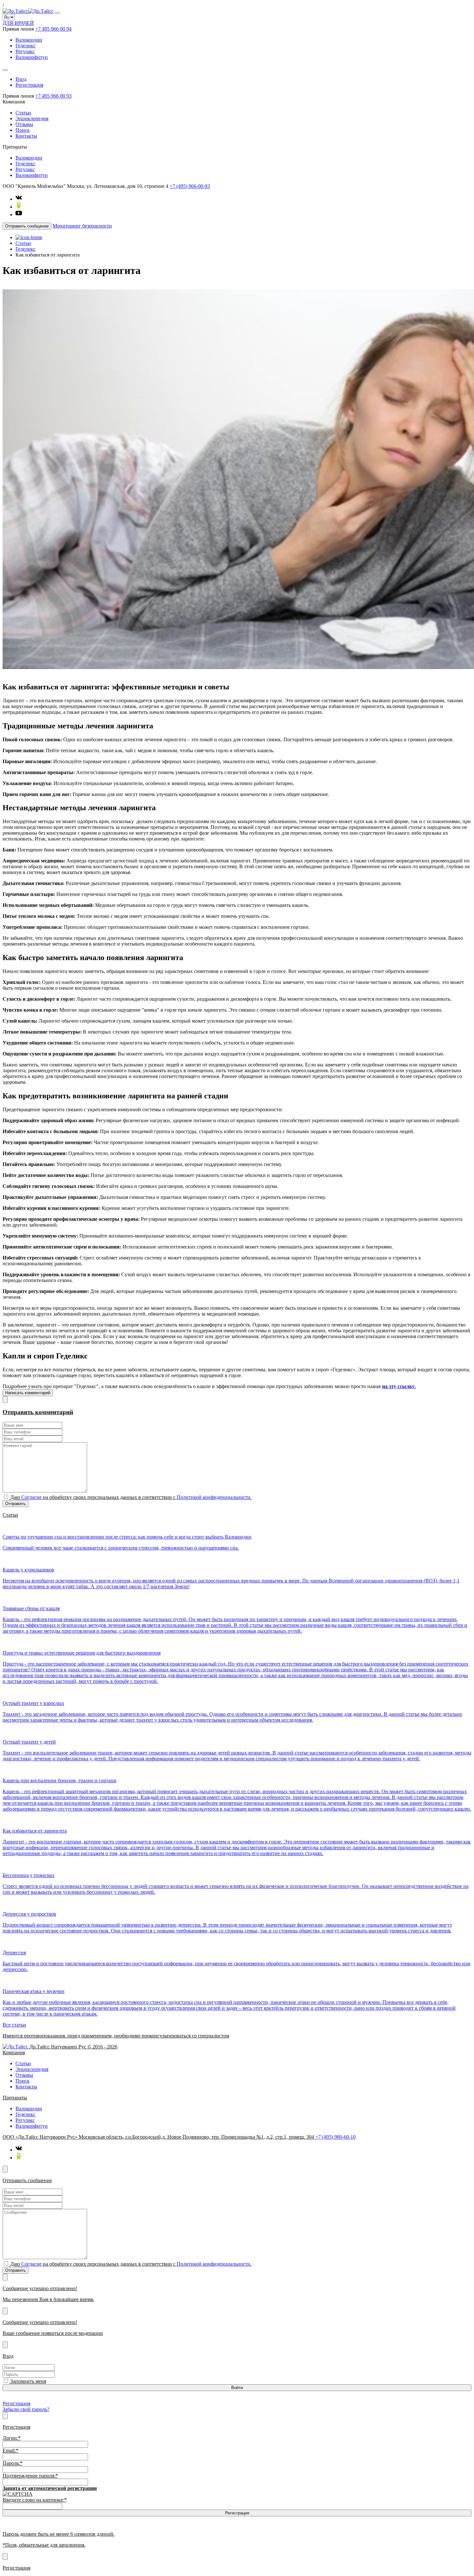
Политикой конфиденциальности (213, 1497)
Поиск (23, 130)
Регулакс (25, 51)
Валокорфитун (32, 57)
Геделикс (25, 46)
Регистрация (29, 85)
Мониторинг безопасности (82, 226)
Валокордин (29, 40)
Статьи (23, 113)
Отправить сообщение (27, 226)
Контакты (26, 136)
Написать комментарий (28, 1393)
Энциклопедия (32, 118)
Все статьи (14, 2025)
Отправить (15, 1504)
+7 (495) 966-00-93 (190, 186)
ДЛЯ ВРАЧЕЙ (18, 23)
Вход (21, 79)
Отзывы (24, 124)
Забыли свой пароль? (26, 2409)
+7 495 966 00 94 (53, 29)
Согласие (31, 1497)
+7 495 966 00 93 (53, 96)
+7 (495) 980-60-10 (336, 2137)
